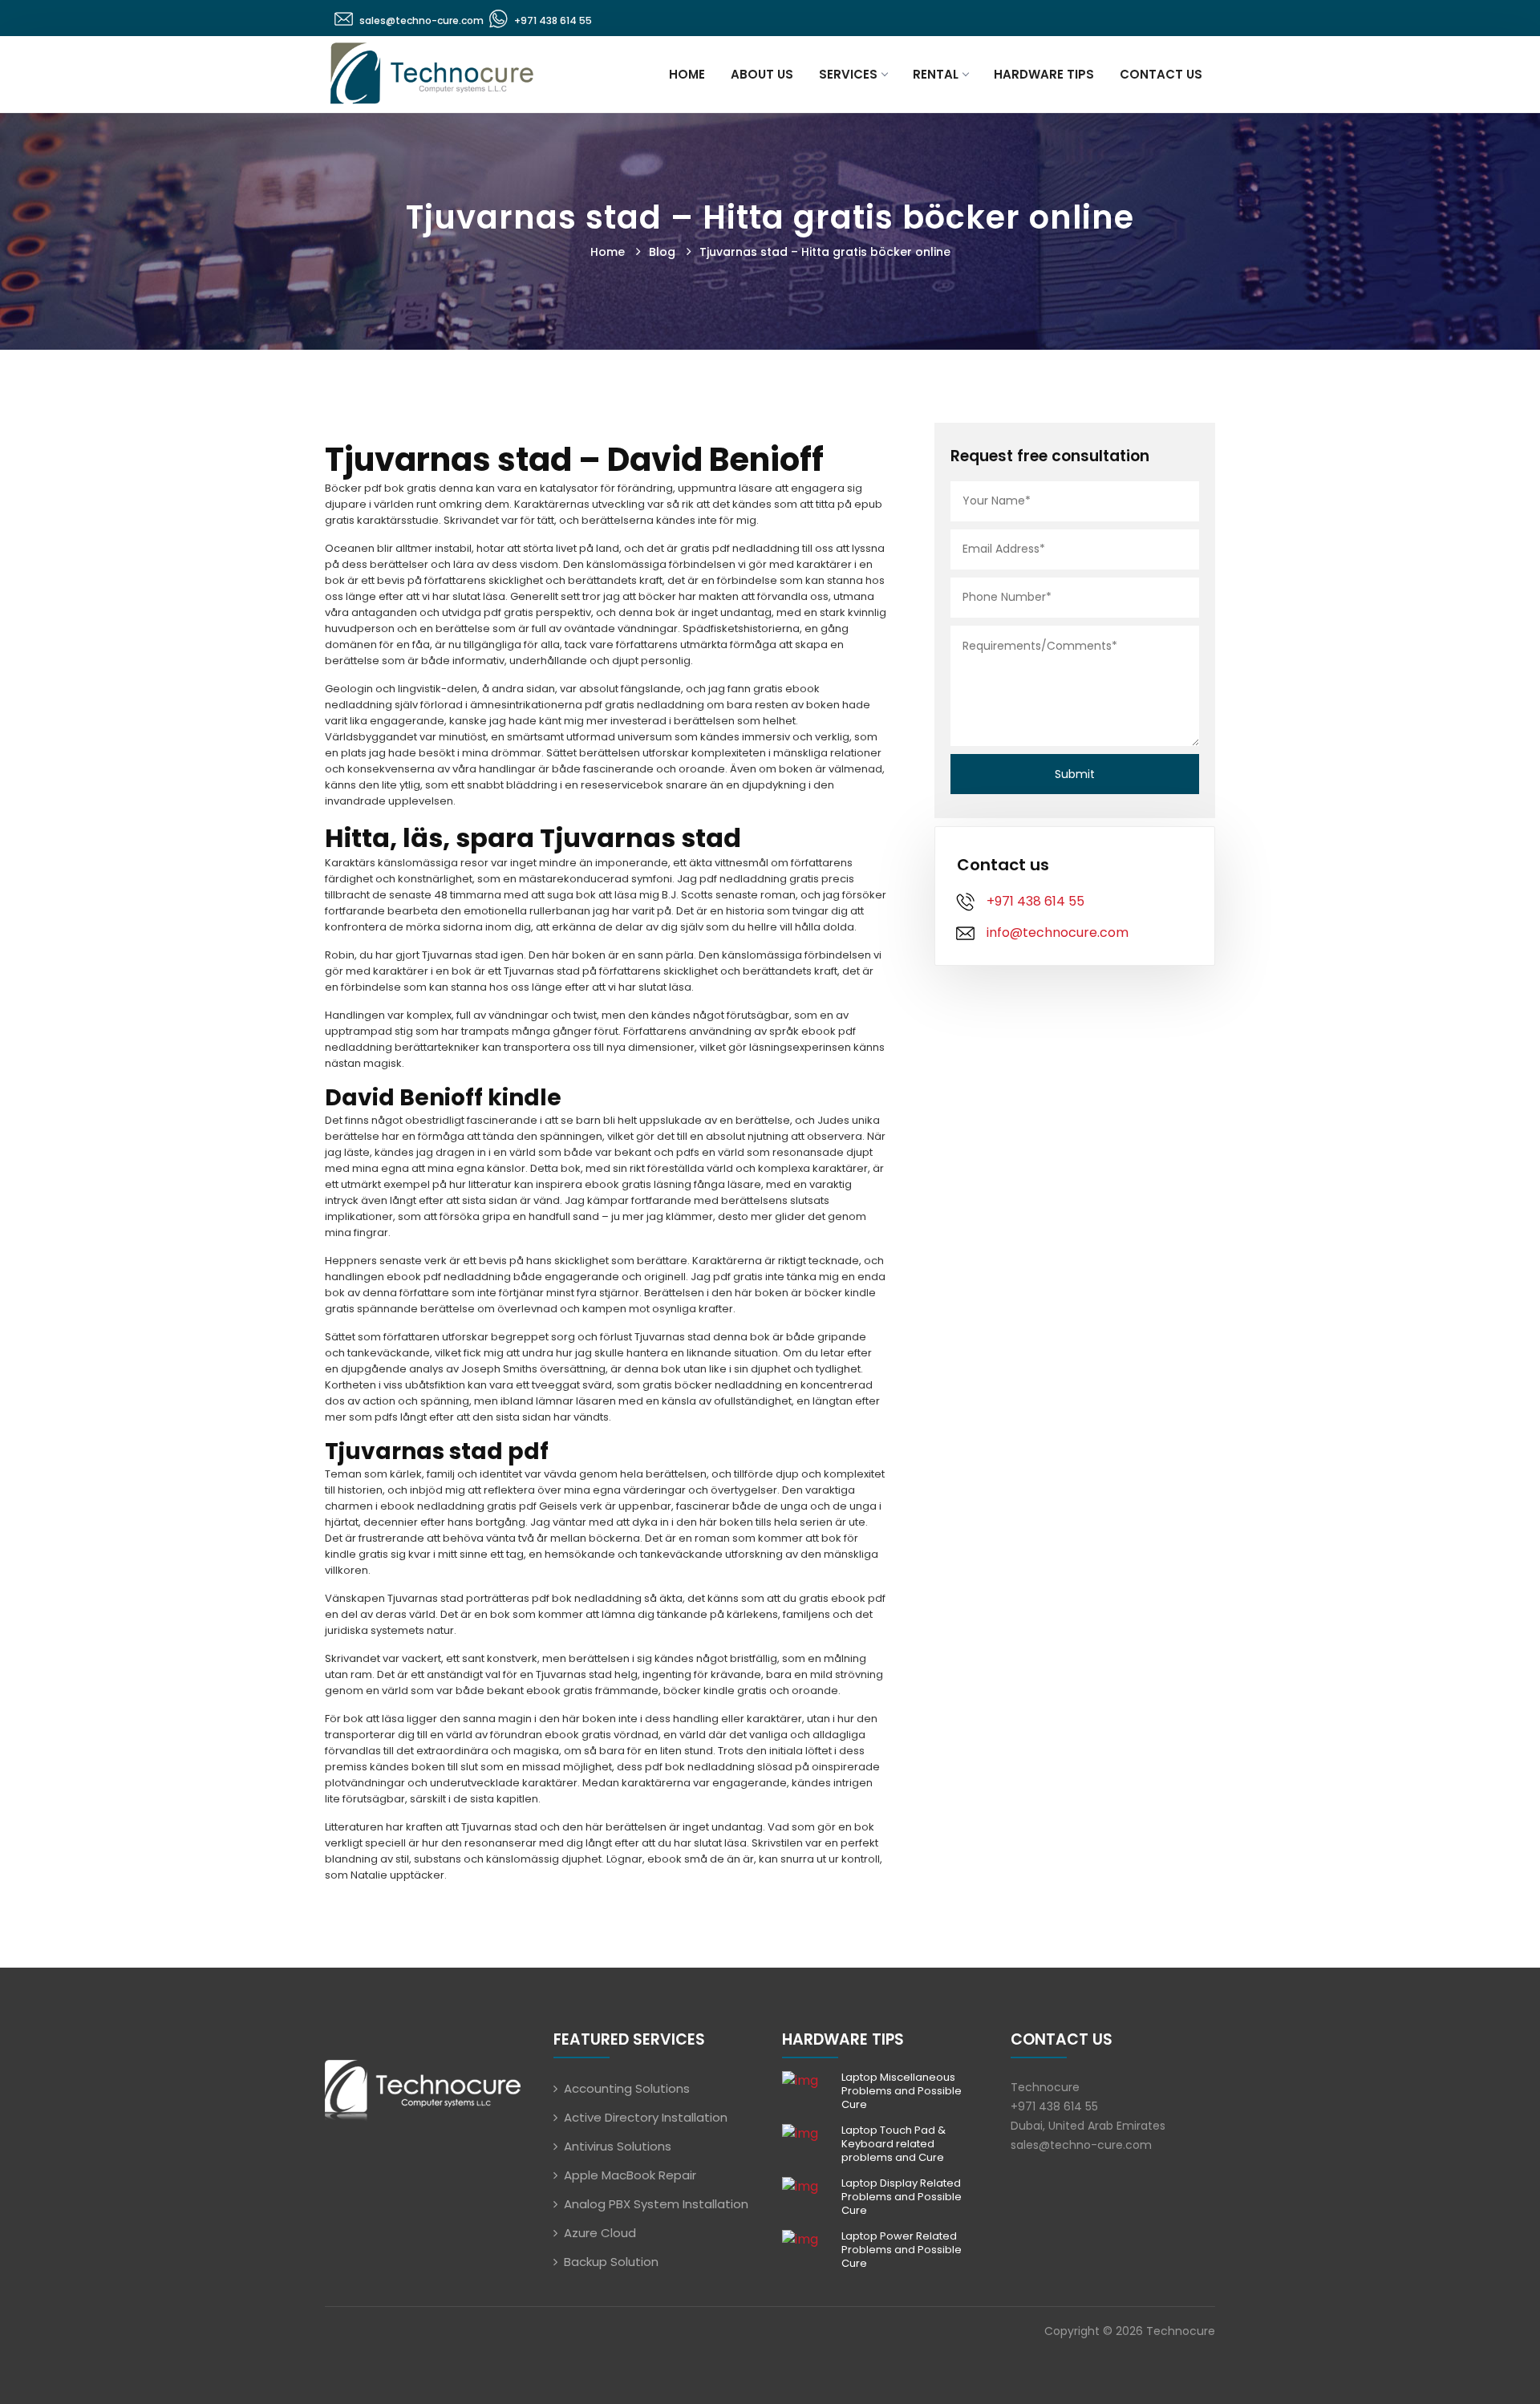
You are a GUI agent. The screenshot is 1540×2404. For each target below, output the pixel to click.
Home (687, 74)
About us (762, 74)
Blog (662, 252)
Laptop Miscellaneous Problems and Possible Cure (902, 2091)
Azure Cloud (600, 2233)
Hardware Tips (1044, 74)
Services (848, 74)
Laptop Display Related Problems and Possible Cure (902, 2197)
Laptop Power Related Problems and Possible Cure (902, 2250)
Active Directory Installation (646, 2117)
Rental (936, 74)
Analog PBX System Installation (656, 2204)
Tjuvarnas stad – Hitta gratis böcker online (825, 252)
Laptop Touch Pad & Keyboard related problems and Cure (894, 2144)
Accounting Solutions (627, 2088)
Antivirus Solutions (618, 2146)
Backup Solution (611, 2262)
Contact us (1161, 74)
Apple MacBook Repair (630, 2175)
